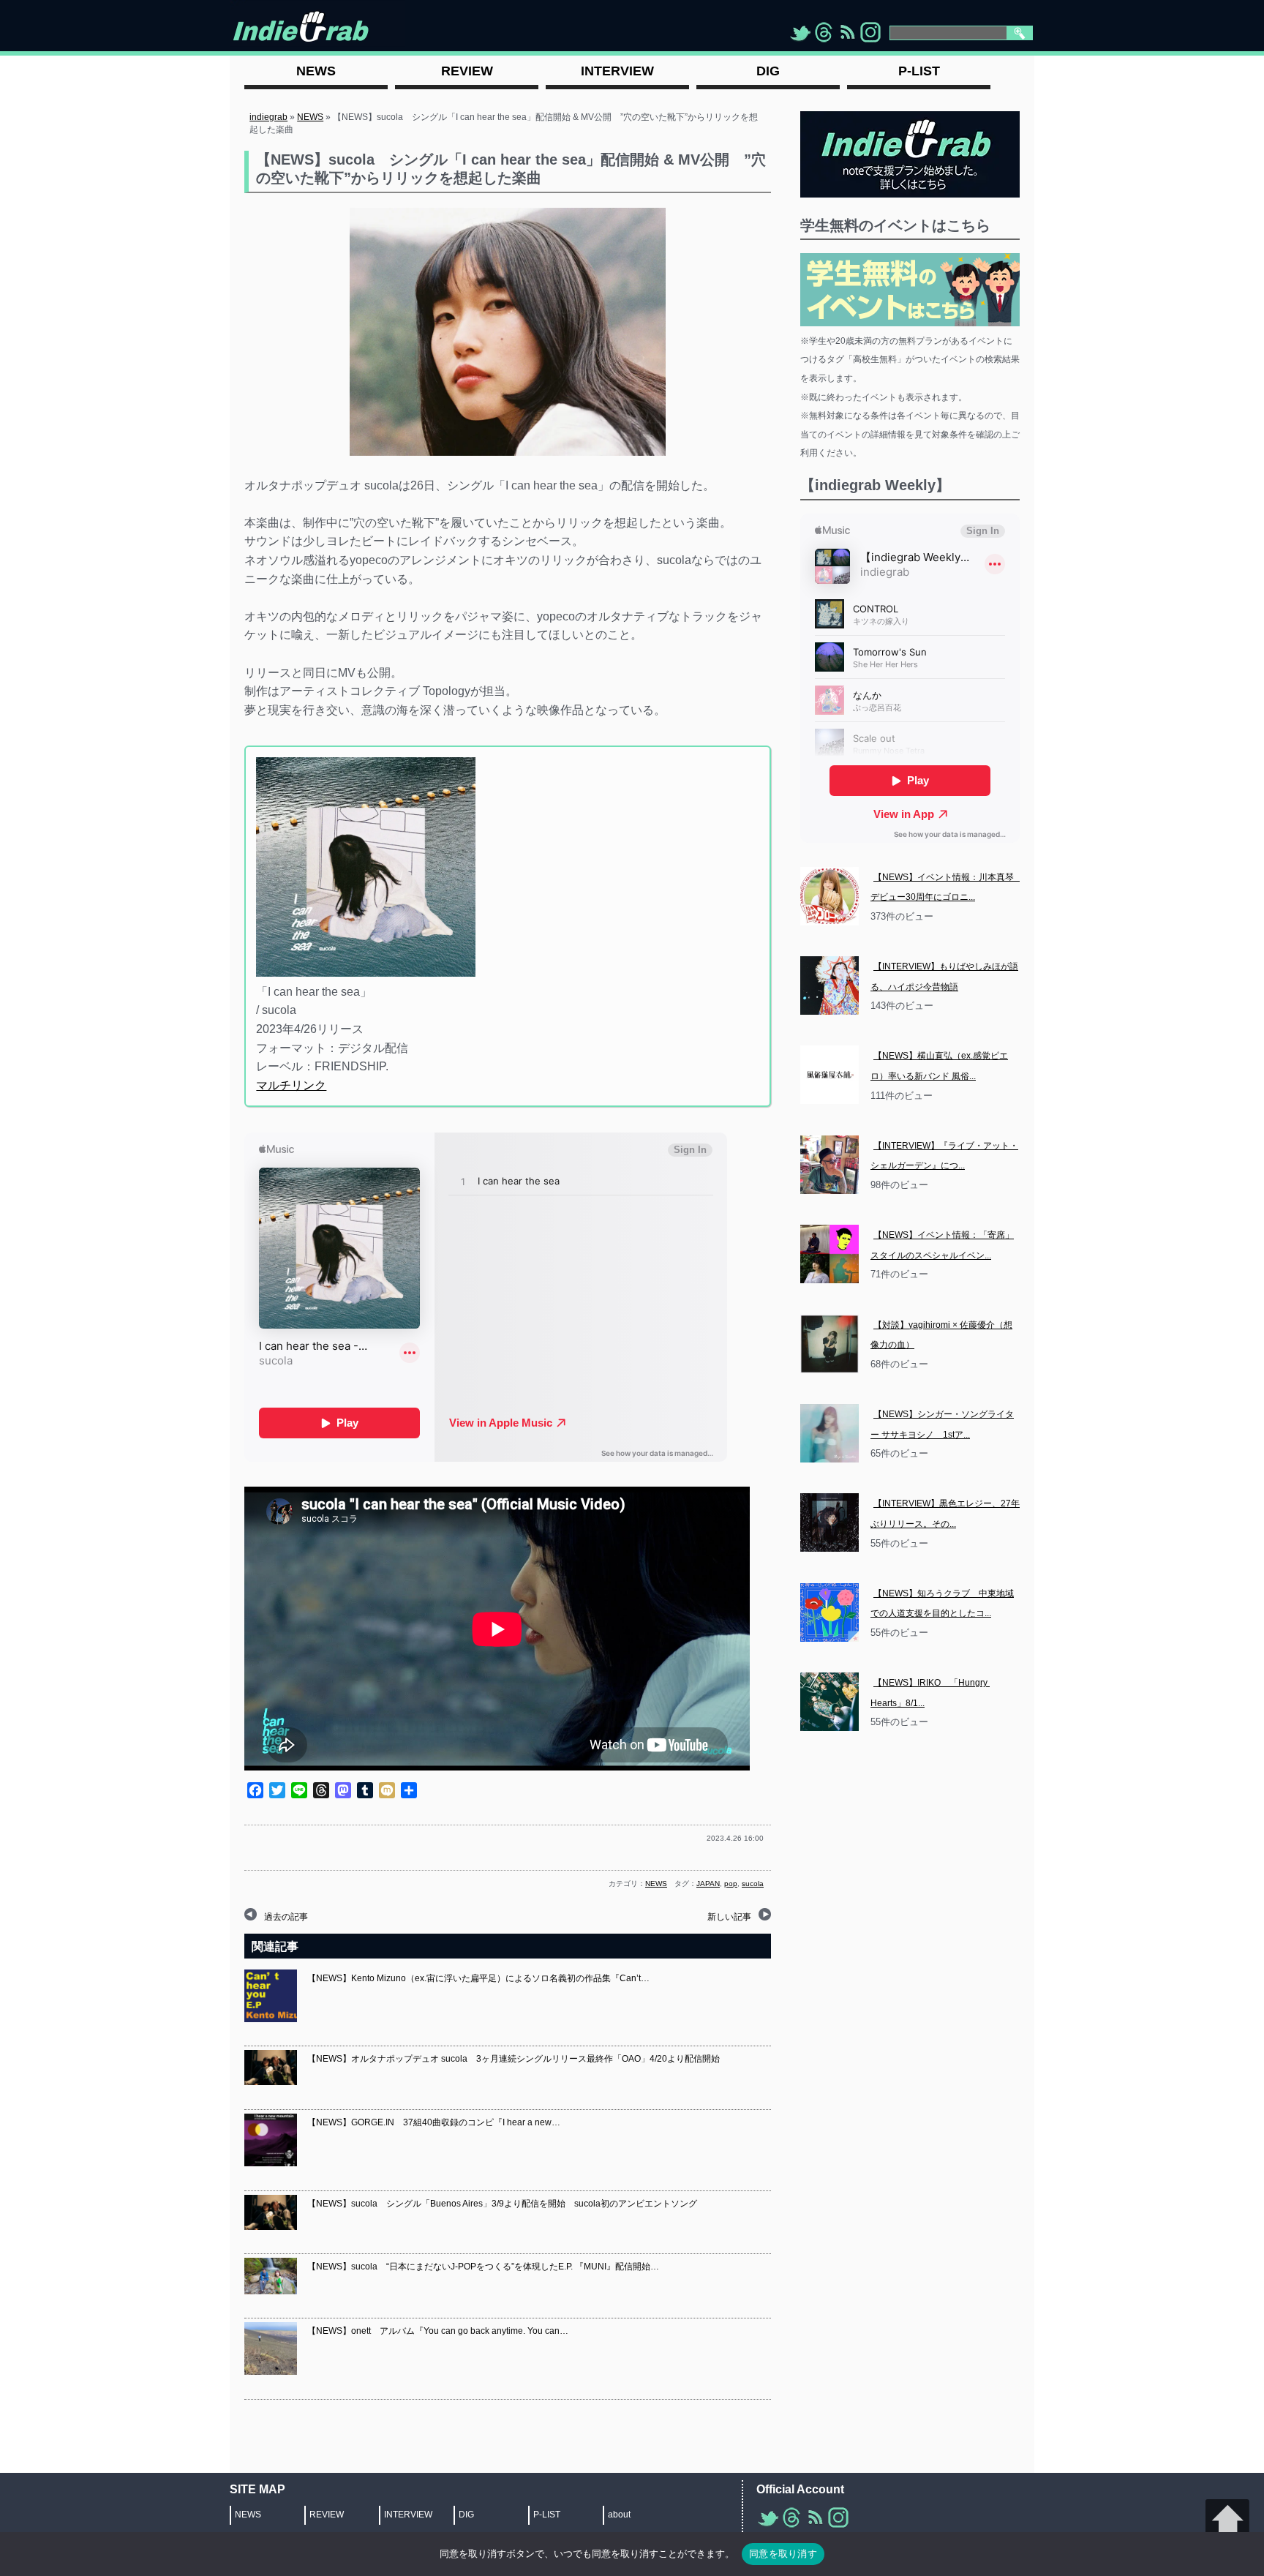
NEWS (310, 117)
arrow (1227, 2521)
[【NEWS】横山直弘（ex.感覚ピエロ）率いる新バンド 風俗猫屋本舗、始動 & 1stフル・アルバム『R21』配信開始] (829, 1075)
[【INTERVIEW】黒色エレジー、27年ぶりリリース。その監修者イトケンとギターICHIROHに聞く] (829, 1522)
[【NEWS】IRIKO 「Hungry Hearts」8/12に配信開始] (829, 1702)
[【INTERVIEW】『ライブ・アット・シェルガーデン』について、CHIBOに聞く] (829, 1165)
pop (731, 1884)
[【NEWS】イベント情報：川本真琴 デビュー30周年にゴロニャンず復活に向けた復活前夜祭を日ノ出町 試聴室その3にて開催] (829, 896)
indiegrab (268, 117)
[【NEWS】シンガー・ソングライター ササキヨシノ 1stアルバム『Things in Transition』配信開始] (829, 1433)
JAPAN (708, 1884)
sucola (753, 1884)
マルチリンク (291, 1085)
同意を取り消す (783, 2553)
